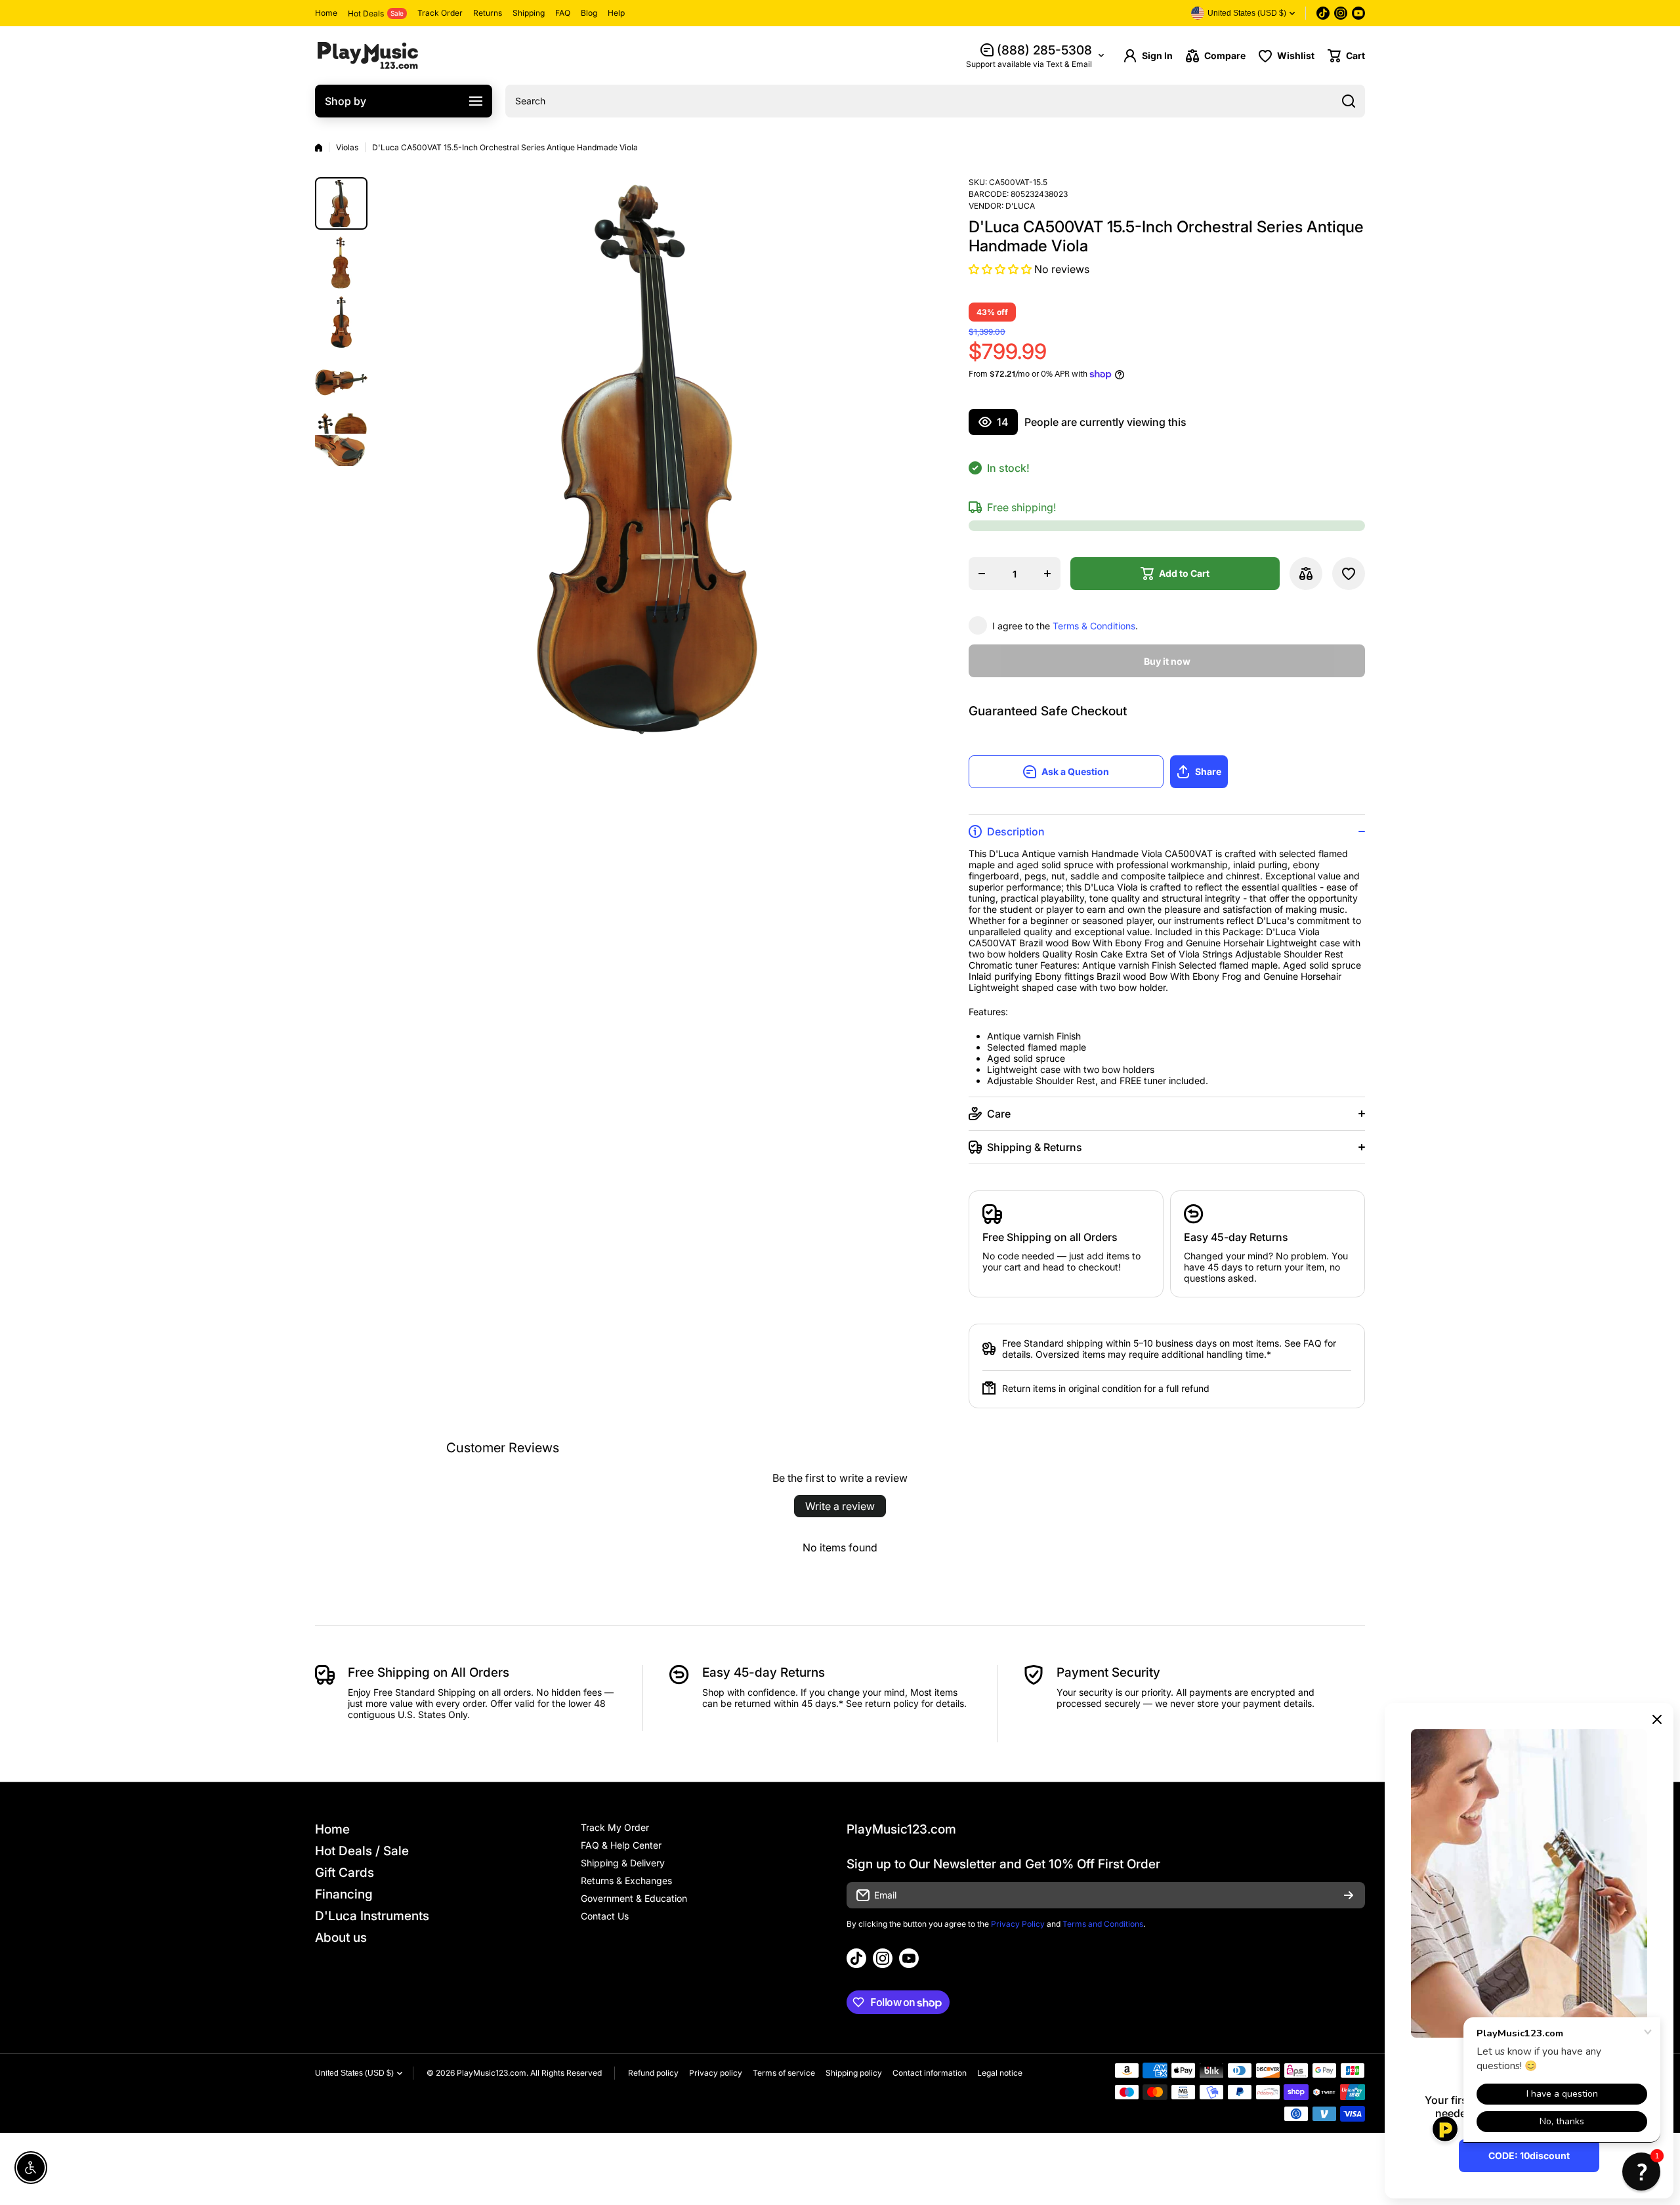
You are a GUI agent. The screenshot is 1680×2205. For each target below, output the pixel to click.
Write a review (840, 1506)
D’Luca (1020, 206)
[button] (1346, 56)
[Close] (1657, 1719)
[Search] (1349, 101)
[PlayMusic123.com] (367, 55)
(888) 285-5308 (1044, 50)
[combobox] (935, 101)
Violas (347, 147)
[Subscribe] (1349, 1895)
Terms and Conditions (1103, 1924)
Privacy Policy (1018, 1924)
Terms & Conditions (1094, 626)
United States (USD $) (354, 2073)
